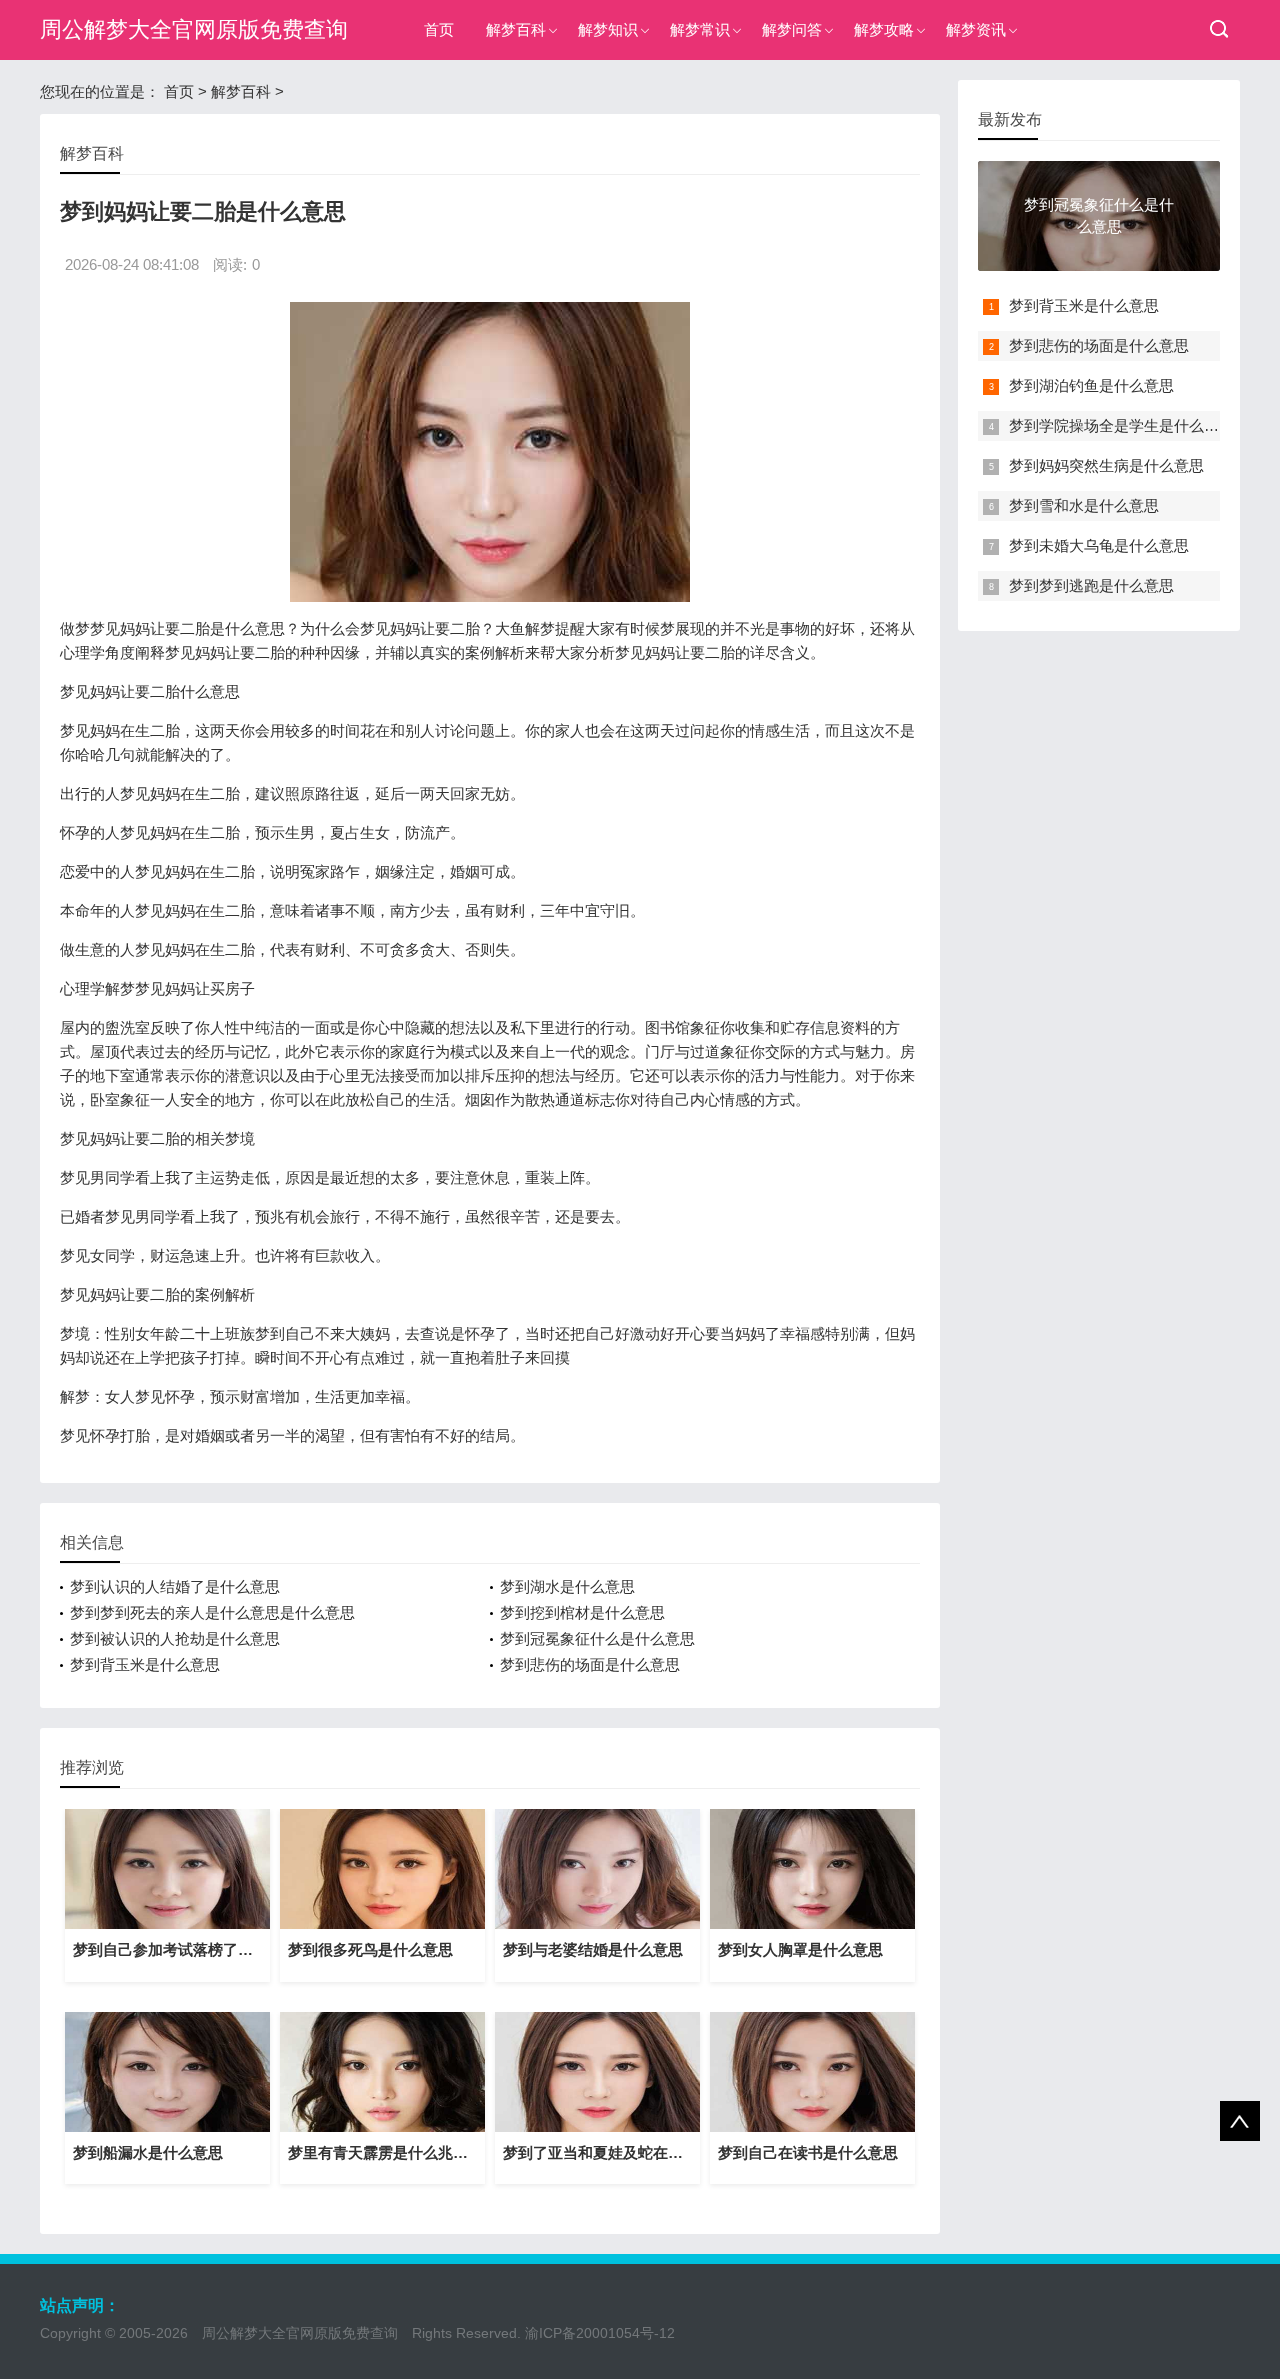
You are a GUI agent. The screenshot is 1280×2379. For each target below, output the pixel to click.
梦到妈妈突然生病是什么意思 (1106, 465)
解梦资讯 (976, 29)
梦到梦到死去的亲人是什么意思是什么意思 (212, 1612)
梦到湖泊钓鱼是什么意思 (1091, 385)
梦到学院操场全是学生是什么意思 (1121, 425)
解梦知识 (608, 29)
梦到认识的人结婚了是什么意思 (175, 1586)
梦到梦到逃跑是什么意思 (1091, 585)
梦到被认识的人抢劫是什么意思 (175, 1638)
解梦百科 (516, 29)
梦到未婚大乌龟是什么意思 (1099, 545)
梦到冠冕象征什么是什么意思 (597, 1638)
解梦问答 (792, 29)
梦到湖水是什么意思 (567, 1586)
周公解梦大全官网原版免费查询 (194, 29)
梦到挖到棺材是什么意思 (582, 1612)
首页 (439, 29)
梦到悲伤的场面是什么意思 (590, 1664)
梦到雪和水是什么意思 (1084, 505)
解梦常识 (700, 29)
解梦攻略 (884, 29)
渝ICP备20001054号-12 (600, 2333)
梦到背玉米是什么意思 (145, 1664)
